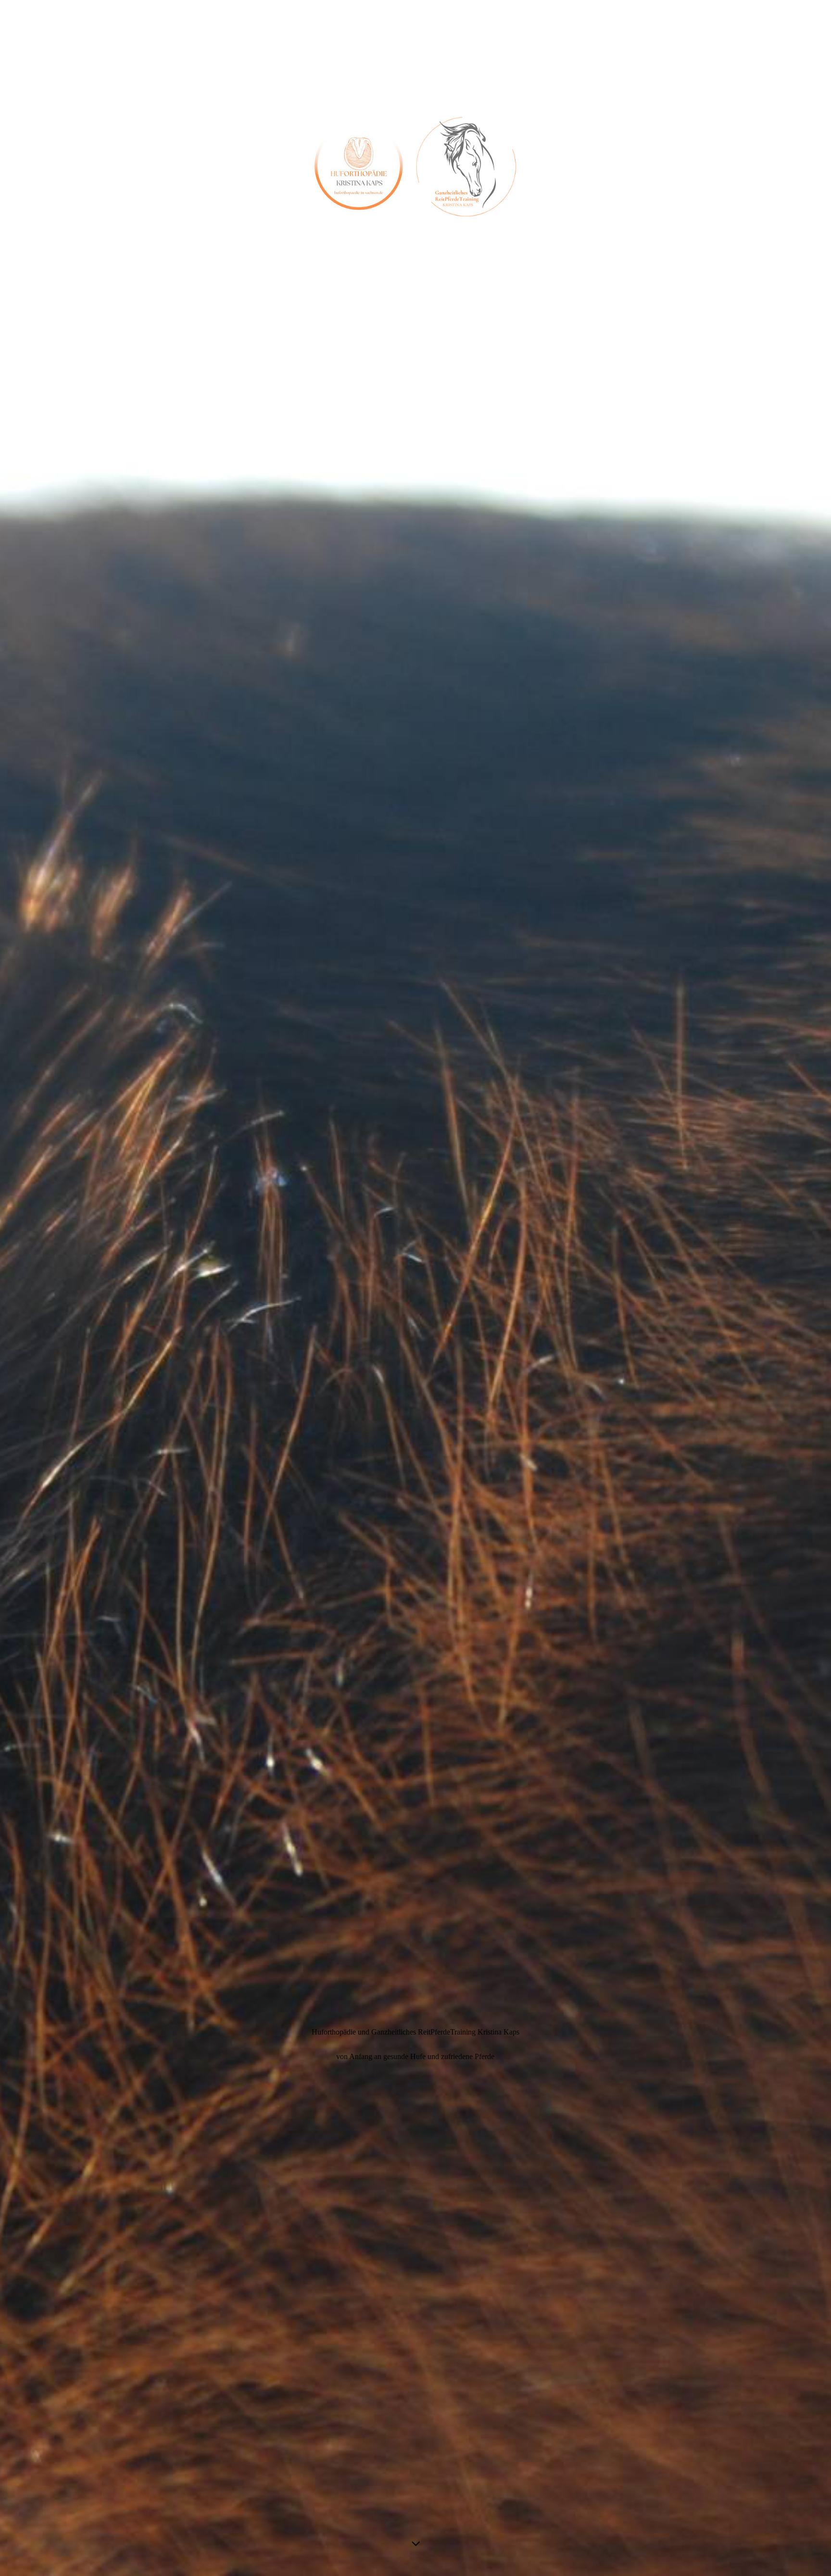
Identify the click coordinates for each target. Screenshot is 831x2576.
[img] (415, 1288)
